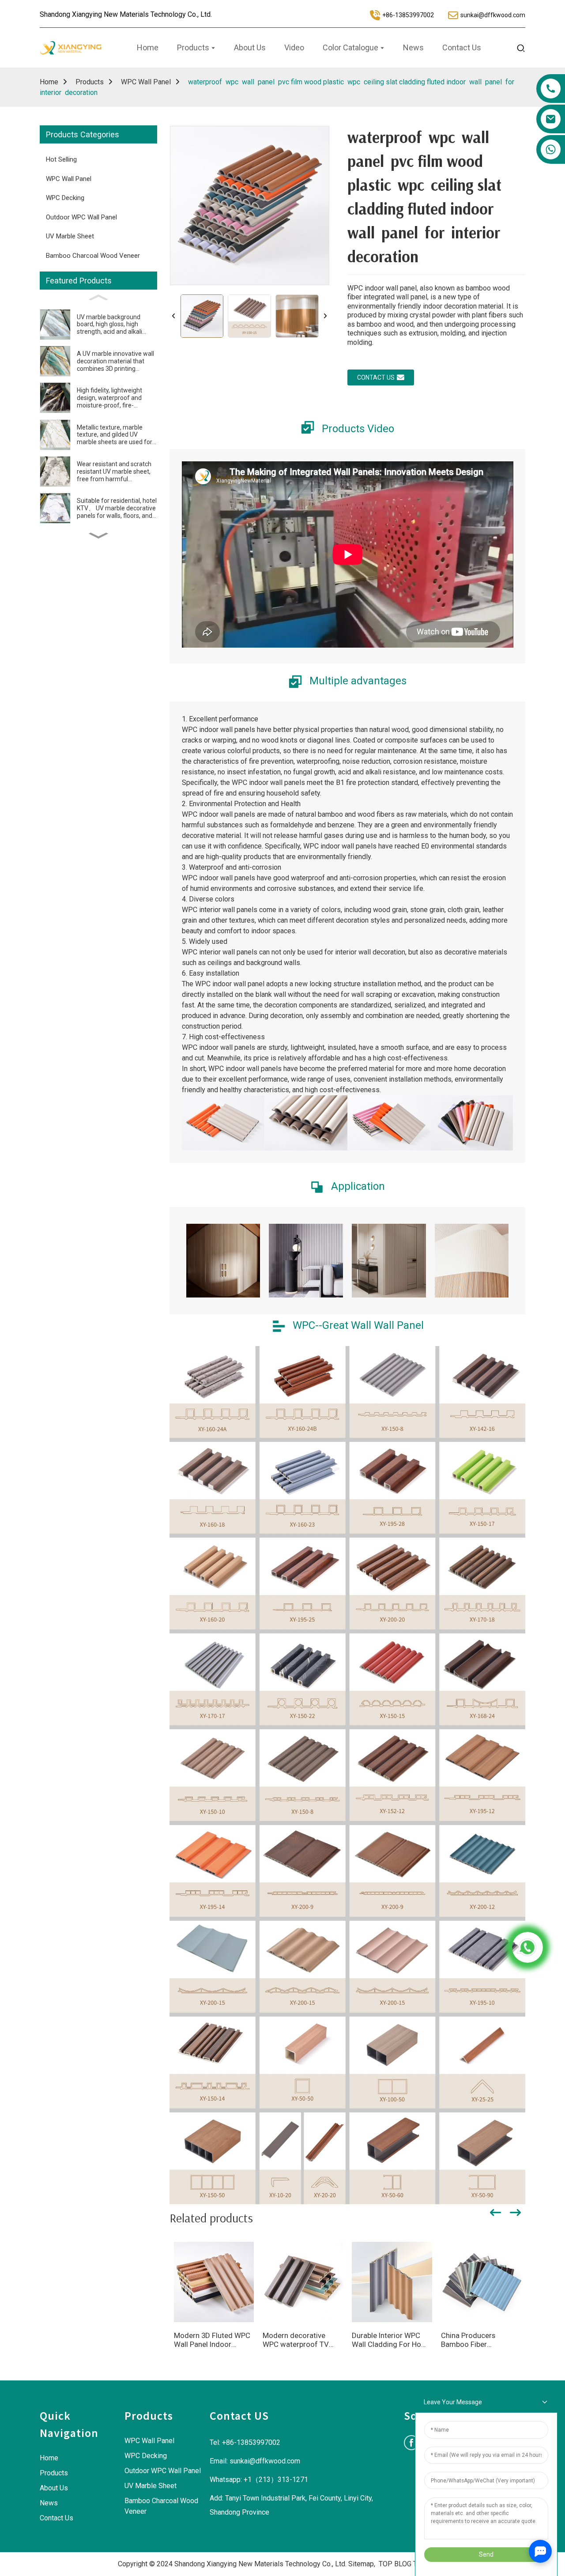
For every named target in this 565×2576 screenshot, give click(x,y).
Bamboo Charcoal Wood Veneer (93, 256)
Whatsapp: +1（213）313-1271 (259, 2480)
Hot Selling (61, 159)
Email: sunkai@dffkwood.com (255, 2461)
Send (486, 2554)
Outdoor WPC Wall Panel (81, 217)
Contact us (376, 377)
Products (90, 82)
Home (49, 82)
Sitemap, (363, 2564)
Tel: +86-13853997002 (245, 2442)
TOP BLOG (395, 2564)
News (49, 2503)
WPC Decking (65, 198)
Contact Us (56, 2518)
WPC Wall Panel (146, 82)
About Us (54, 2488)
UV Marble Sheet (70, 236)
